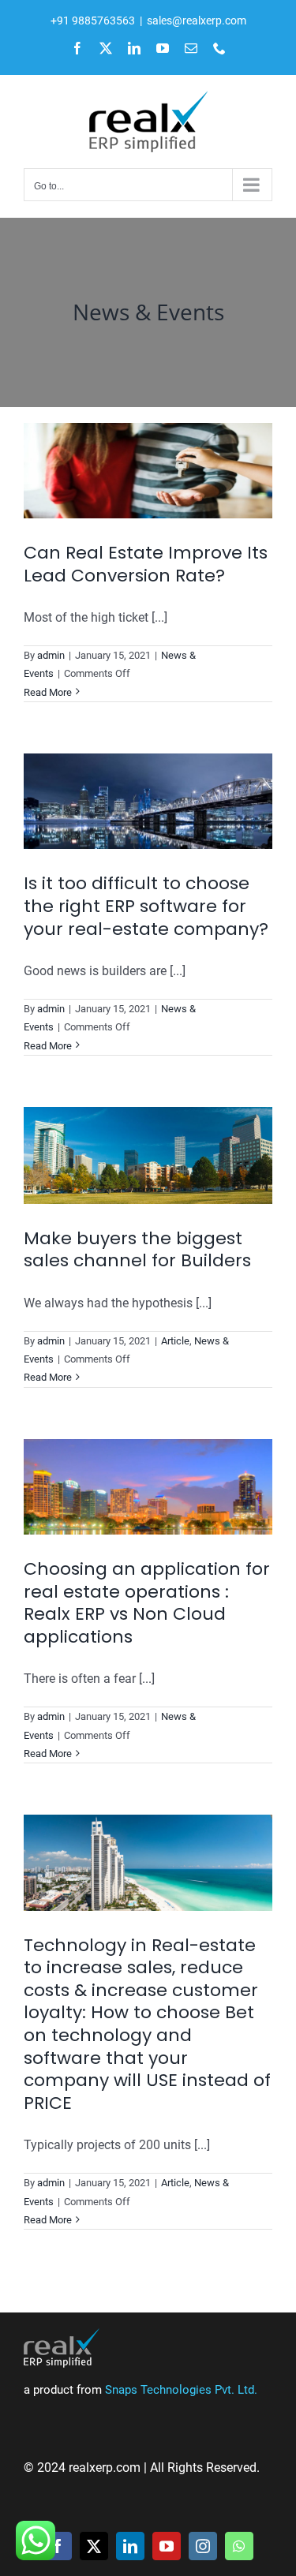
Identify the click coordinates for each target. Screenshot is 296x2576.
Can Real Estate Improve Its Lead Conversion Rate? (146, 564)
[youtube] (167, 2546)
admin (51, 655)
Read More (48, 692)
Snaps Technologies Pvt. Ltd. (181, 2390)
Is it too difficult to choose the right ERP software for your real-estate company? (146, 906)
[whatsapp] (239, 2546)
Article (175, 1341)
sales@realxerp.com (197, 21)
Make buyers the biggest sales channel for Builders (137, 1250)
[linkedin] (130, 2546)
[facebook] (58, 2546)
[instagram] (203, 2546)
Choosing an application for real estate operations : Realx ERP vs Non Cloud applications (147, 1603)
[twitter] (94, 2546)
